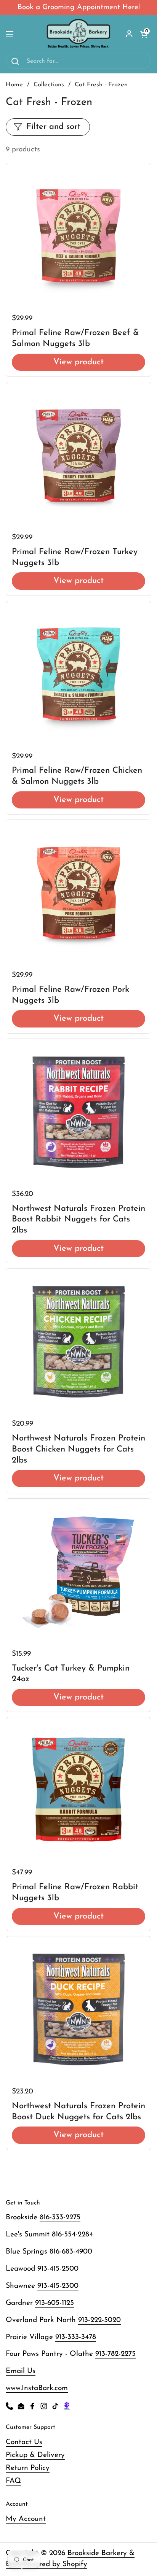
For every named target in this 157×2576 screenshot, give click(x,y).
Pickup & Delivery (35, 2455)
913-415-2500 (58, 2269)
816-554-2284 (72, 2235)
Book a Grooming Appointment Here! (79, 7)
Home (14, 85)
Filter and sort (53, 127)
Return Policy (28, 2468)
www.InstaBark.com (37, 2388)
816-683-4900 (71, 2252)
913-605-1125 (54, 2303)
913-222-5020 (99, 2320)
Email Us (21, 2371)
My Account (26, 2519)
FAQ (13, 2481)
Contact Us (24, 2442)
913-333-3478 (76, 2337)
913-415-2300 (58, 2286)
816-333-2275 (60, 2218)
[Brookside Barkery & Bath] (79, 34)
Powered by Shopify (55, 2564)
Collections (49, 85)
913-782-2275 (115, 2354)
